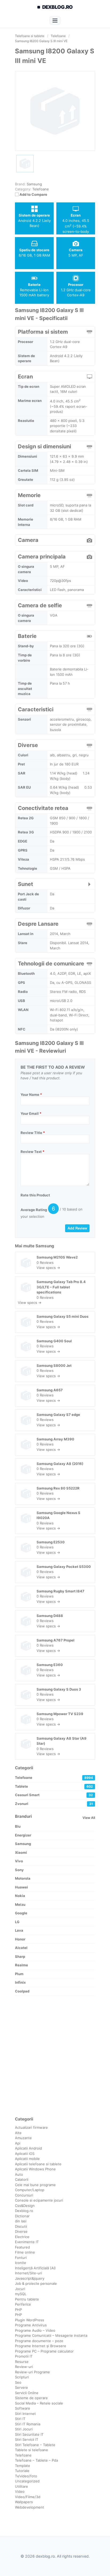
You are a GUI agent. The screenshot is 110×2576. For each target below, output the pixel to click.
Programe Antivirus (31, 2325)
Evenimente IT (27, 2242)
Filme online (25, 2252)
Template (23, 2466)
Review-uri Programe (32, 2372)
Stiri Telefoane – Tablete (35, 2445)
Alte (18, 2133)
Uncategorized (27, 2481)
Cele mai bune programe (35, 2185)
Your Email (31, 1113)
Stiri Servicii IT (27, 2439)
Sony (19, 1870)
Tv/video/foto (26, 2476)
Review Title (33, 1133)
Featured (22, 2247)
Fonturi (21, 2258)
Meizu (20, 1904)
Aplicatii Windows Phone (35, 2169)
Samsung (45, 1246)
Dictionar (22, 2216)
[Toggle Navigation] (55, 20)
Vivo (19, 1861)
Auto (19, 2174)
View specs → (48, 1268)
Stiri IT (20, 2419)
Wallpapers (24, 2502)
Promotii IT (24, 2356)
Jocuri (20, 2289)
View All (89, 1818)
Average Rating (34, 1210)
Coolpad (22, 1991)
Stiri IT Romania (28, 2424)
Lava (19, 1930)
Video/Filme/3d (28, 2497)
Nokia (20, 1896)
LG (17, 1922)
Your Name (31, 1095)
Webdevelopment (30, 2507)
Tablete (54, 1786)
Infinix (20, 1982)
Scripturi (22, 2377)
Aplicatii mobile (27, 2159)
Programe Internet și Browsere (41, 2346)
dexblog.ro (58, 7)
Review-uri (24, 2367)
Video (20, 2491)
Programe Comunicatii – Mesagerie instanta (51, 2335)
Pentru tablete (27, 2299)
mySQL (21, 2294)
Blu (18, 1826)
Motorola (23, 1878)
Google (21, 1913)
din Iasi (21, 2221)
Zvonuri (54, 1804)
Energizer (23, 1835)
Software (23, 2408)
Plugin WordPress (30, 2320)
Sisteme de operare (31, 2398)
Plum (19, 1974)
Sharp (20, 1956)
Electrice (22, 2237)
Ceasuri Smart (54, 1795)
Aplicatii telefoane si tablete (38, 2164)
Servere (21, 2387)
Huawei (21, 1887)
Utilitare (21, 2486)
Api (18, 2143)
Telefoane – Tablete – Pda (36, 2460)
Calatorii (22, 2179)
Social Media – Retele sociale (39, 2403)
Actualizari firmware (31, 2127)
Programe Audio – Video (35, 2330)
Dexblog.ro (24, 2211)
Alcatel (21, 1948)
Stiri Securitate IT (29, 2434)
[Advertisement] (55, 2056)
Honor (20, 1939)
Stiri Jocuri (24, 2429)
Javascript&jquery (30, 2278)
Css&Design (25, 2206)
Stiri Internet (25, 2414)
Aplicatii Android (28, 2148)
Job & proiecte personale (36, 2283)
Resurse (22, 2362)
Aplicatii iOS (25, 2154)
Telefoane (41, 189)
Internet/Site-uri (28, 2273)
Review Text (32, 1152)
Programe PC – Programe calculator (44, 2351)
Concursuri (24, 2195)
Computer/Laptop (30, 2190)
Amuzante (23, 2138)
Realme (21, 1965)
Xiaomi (21, 1852)
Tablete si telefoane (32, 2450)
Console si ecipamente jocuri (39, 2200)
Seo (18, 2382)
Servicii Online (27, 2393)
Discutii (21, 2226)
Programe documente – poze (39, 2341)
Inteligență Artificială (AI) (35, 2268)
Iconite (21, 2263)
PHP (18, 2310)
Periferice (23, 2304)
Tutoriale (22, 2471)
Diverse (21, 2231)
